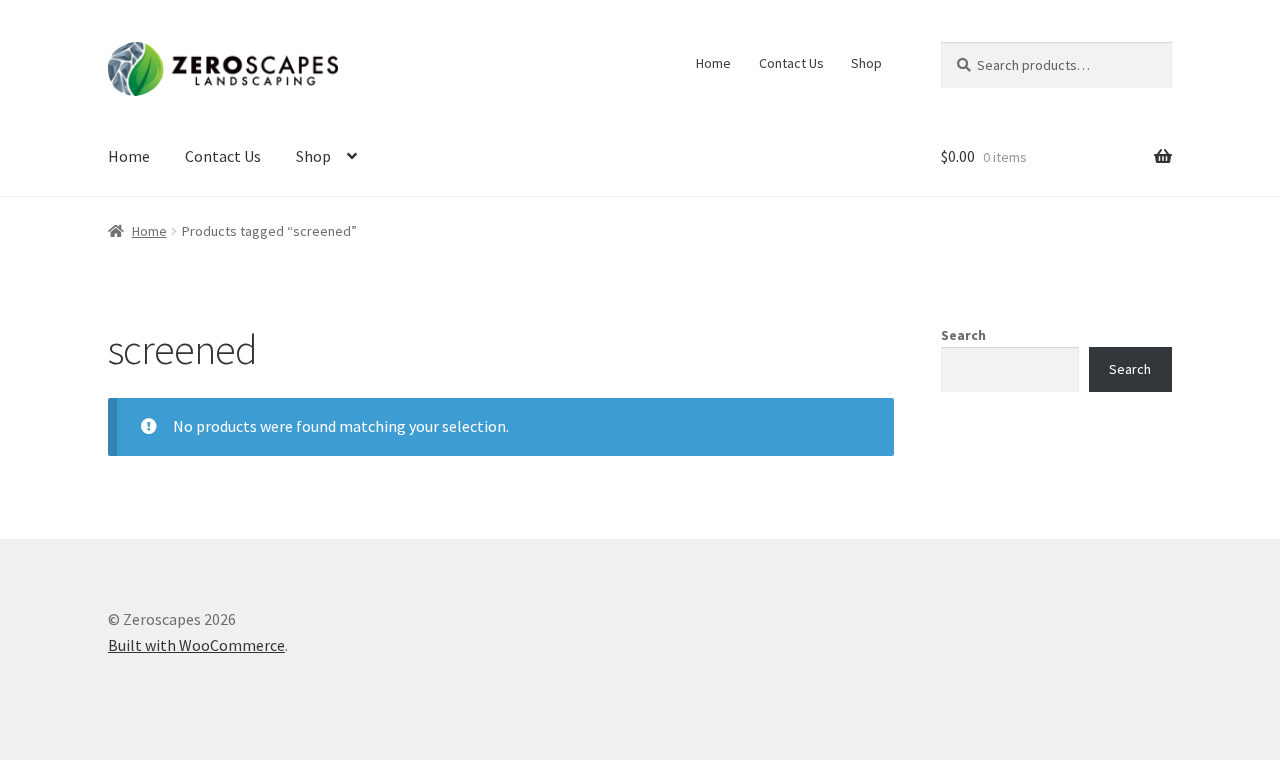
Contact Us (791, 63)
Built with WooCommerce (196, 645)
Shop (866, 63)
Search (963, 335)
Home (713, 63)
